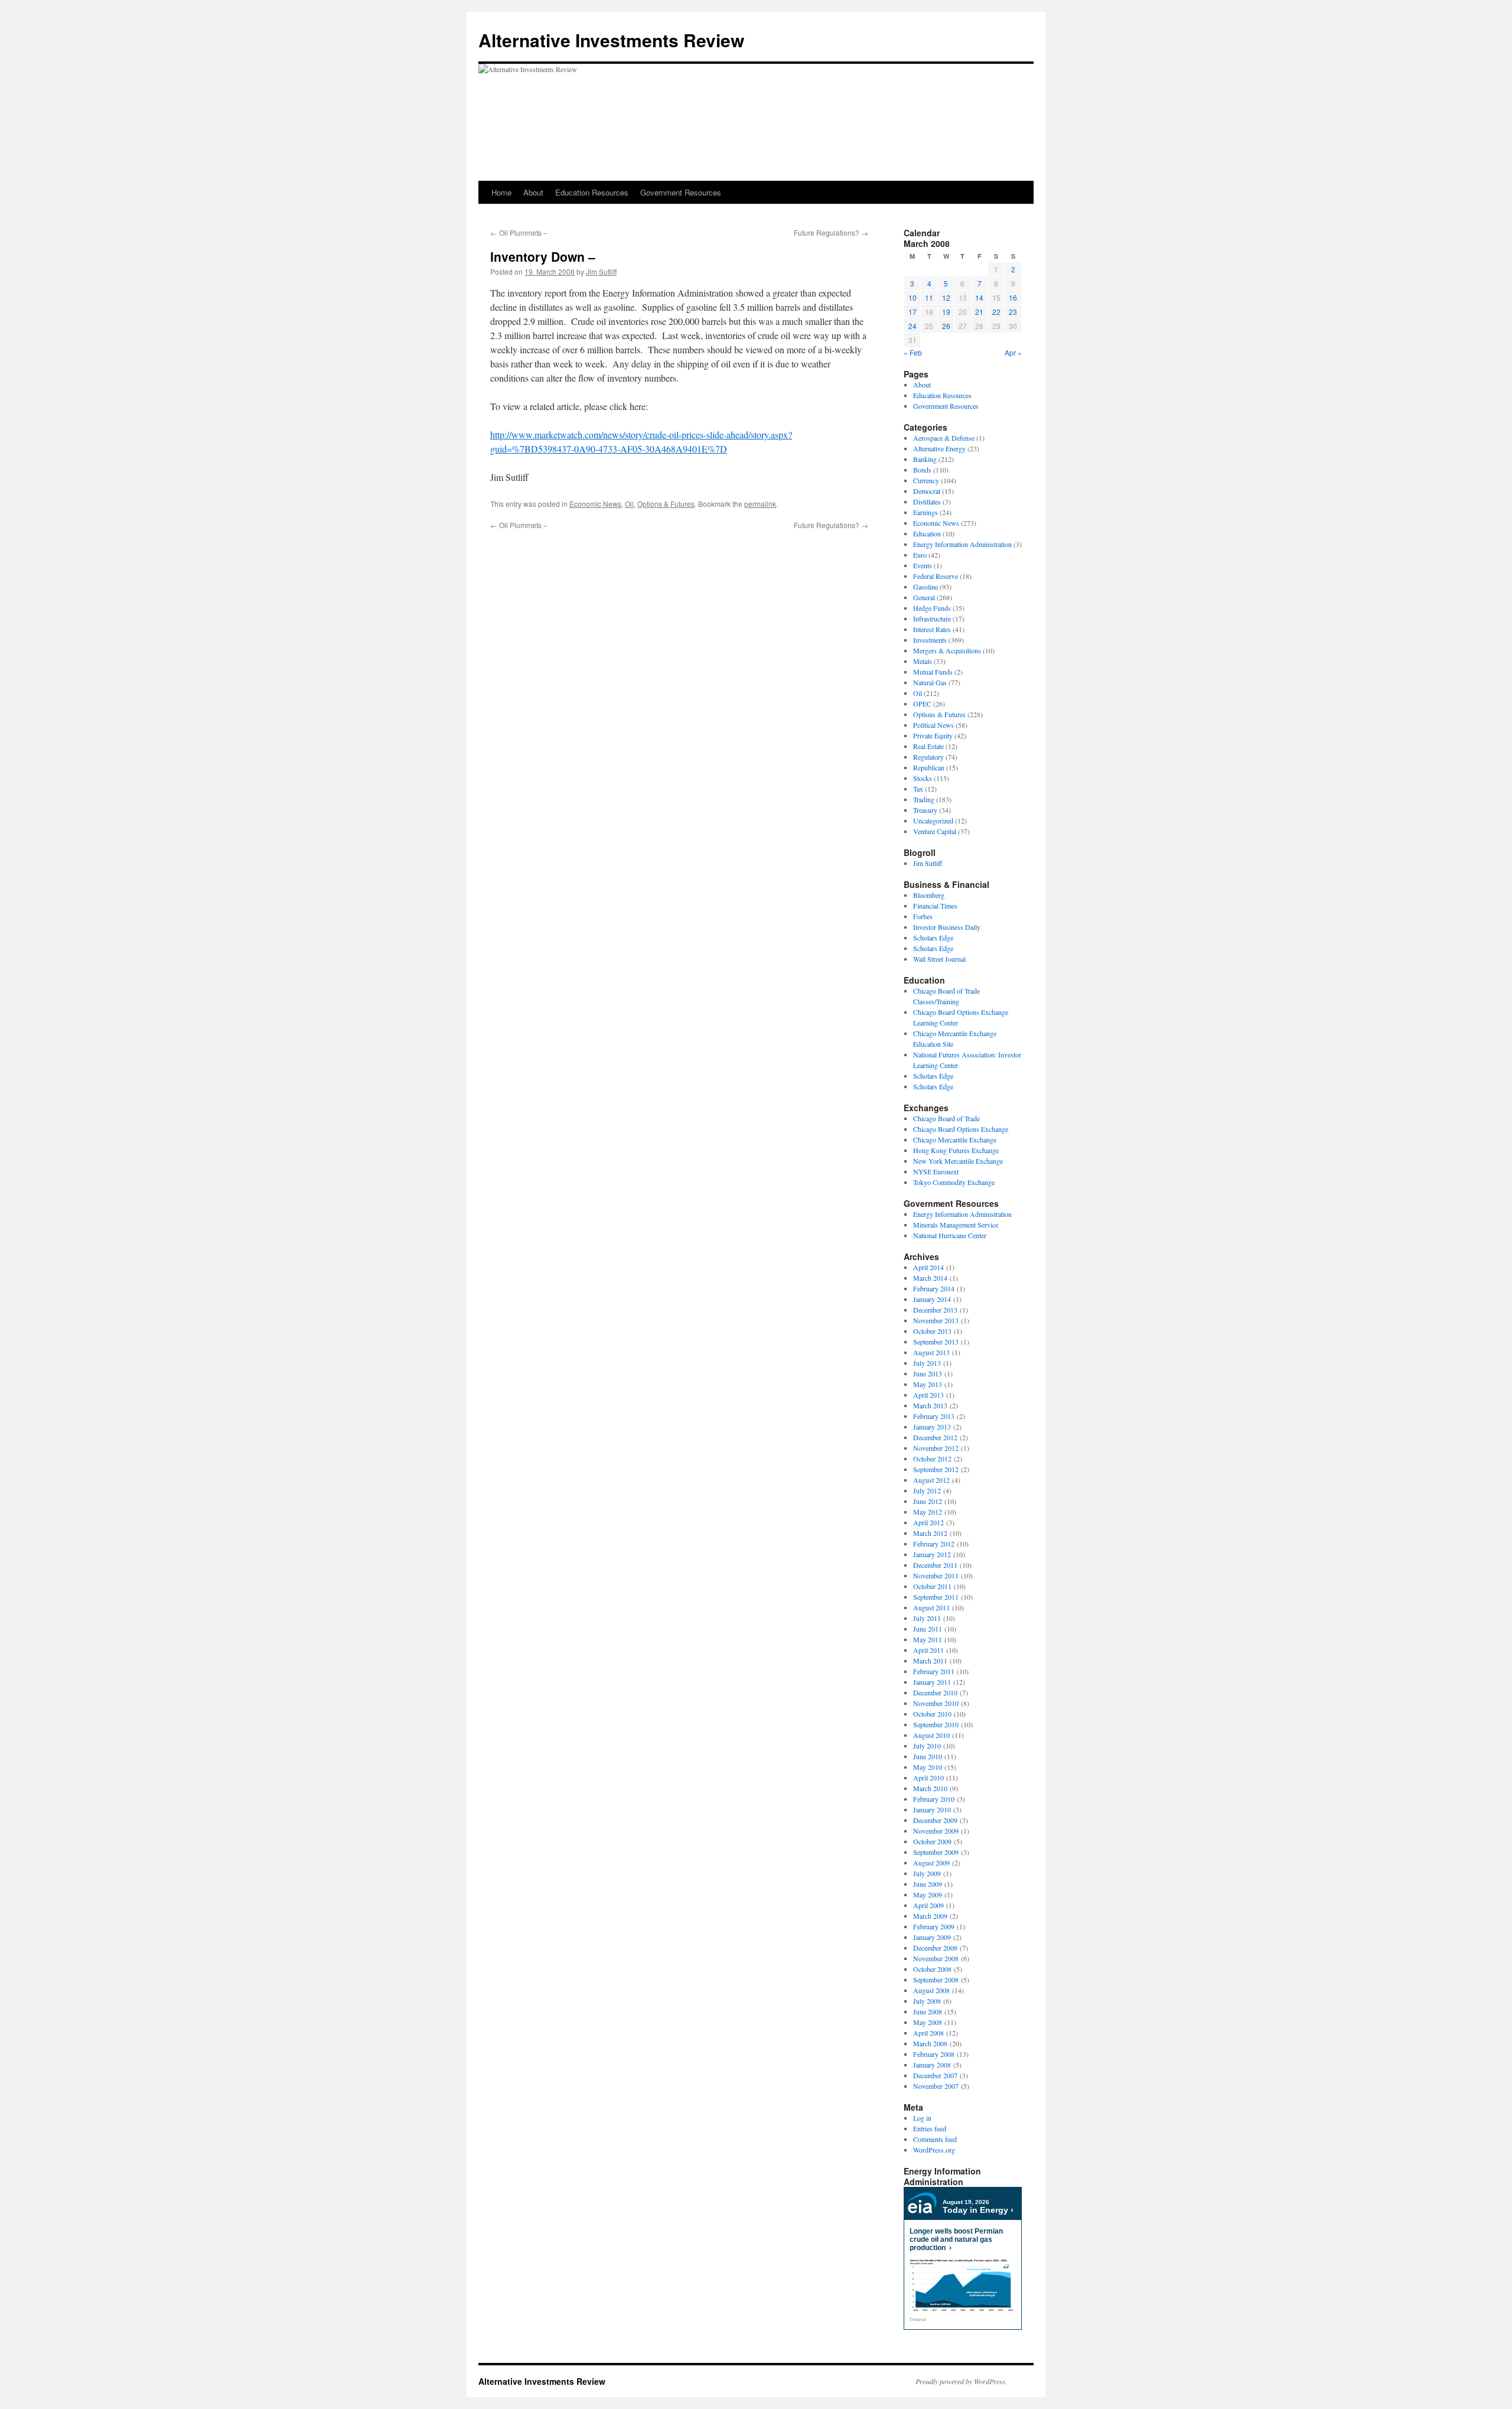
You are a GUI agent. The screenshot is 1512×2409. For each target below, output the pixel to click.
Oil (629, 504)
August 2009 (931, 1863)
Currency (926, 480)
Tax (918, 789)
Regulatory (928, 757)
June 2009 (928, 1884)
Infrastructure (932, 618)
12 (946, 297)
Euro (920, 555)
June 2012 (928, 1501)
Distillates (927, 502)
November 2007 (936, 2086)
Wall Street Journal (939, 959)
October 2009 (932, 1841)
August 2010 (931, 1735)
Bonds (922, 470)
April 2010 (928, 1778)
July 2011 (927, 1618)
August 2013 (931, 1352)
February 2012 (934, 1544)
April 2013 (928, 1395)
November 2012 (936, 1448)
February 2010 (934, 1799)
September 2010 (936, 1724)
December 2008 (935, 1948)
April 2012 (928, 1522)
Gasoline (926, 587)
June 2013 (928, 1373)
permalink (760, 504)
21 (979, 312)
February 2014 (934, 1288)
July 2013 (927, 1363)
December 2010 (935, 1692)
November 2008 (936, 1958)
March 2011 (930, 1661)
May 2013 (928, 1384)
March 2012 (930, 1533)
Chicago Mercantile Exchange (955, 1140)
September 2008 (936, 1980)
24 (913, 326)
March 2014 (930, 1278)
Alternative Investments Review (611, 40)
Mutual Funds (933, 672)
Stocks (923, 778)
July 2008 (927, 2001)
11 (929, 297)
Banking (925, 459)
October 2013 (932, 1331)
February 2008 (934, 2054)
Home (501, 192)
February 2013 (934, 1416)
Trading (924, 799)
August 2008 (931, 1990)
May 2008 (928, 2022)
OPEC (922, 704)
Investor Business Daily (947, 927)
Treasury (925, 810)
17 (913, 312)
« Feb (913, 352)
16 (1013, 297)
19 (946, 312)
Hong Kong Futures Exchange (956, 1150)
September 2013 (936, 1342)
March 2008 (930, 2043)
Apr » (1013, 352)
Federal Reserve (936, 576)
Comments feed (935, 2139)
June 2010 (928, 1756)
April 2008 (928, 2033)
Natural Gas (930, 682)
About (533, 192)
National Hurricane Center (950, 1235)
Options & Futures (666, 504)
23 (1013, 312)
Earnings (926, 512)
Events (923, 565)
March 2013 (930, 1405)
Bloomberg (929, 895)
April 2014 (928, 1267)
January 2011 (932, 1682)
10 (913, 297)
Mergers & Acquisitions (947, 650)
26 (946, 326)
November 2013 (936, 1320)
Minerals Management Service (956, 1225)
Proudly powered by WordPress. (961, 2381)
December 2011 (935, 1565)
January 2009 (932, 1937)
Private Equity (933, 735)
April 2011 (928, 1650)
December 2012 (935, 1437)
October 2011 (932, 1586)
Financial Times (935, 906)
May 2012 (928, 1512)
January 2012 (932, 1554)
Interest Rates (932, 629)
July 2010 (927, 1746)
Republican (929, 767)
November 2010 (936, 1703)
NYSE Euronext (936, 1171)
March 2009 (930, 1916)
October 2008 (932, 1969)
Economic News (595, 504)
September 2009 (936, 1852)
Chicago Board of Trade (946, 1118)
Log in (922, 2118)
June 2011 (928, 1629)
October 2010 (932, 1714)
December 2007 (935, 2075)
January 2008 (932, 2065)
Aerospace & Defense (944, 438)
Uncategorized (933, 821)
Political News (933, 725)
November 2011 (936, 1575)
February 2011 (934, 1671)
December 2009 (935, 1820)
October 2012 (932, 1459)
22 (996, 312)
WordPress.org (934, 2150)
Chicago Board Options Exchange (961, 1129)
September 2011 (936, 1597)
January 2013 (932, 1427)
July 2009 (927, 1873)
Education (927, 533)
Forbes (923, 916)
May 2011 (928, 1639)
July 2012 (927, 1490)
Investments (930, 640)
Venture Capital (935, 831)
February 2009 (934, 1926)
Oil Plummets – (519, 232)
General (924, 597)
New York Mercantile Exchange (958, 1161)
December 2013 (935, 1310)
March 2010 (930, 1788)
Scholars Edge (933, 937)
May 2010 (928, 1767)
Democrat (927, 491)
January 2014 (932, 1299)
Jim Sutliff (601, 271)
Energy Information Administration (962, 544)
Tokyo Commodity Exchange (954, 1182)
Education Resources (592, 192)
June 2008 (928, 2011)
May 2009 (928, 1894)
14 (979, 297)
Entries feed (930, 2128)
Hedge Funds (932, 608)
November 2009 (936, 1831)
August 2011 (931, 1607)
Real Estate (928, 746)
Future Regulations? (831, 232)
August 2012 (931, 1480)
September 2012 (936, 1469)
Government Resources (681, 192)
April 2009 (928, 1905)
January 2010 (932, 1809)
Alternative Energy (939, 448)
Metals (923, 661)
